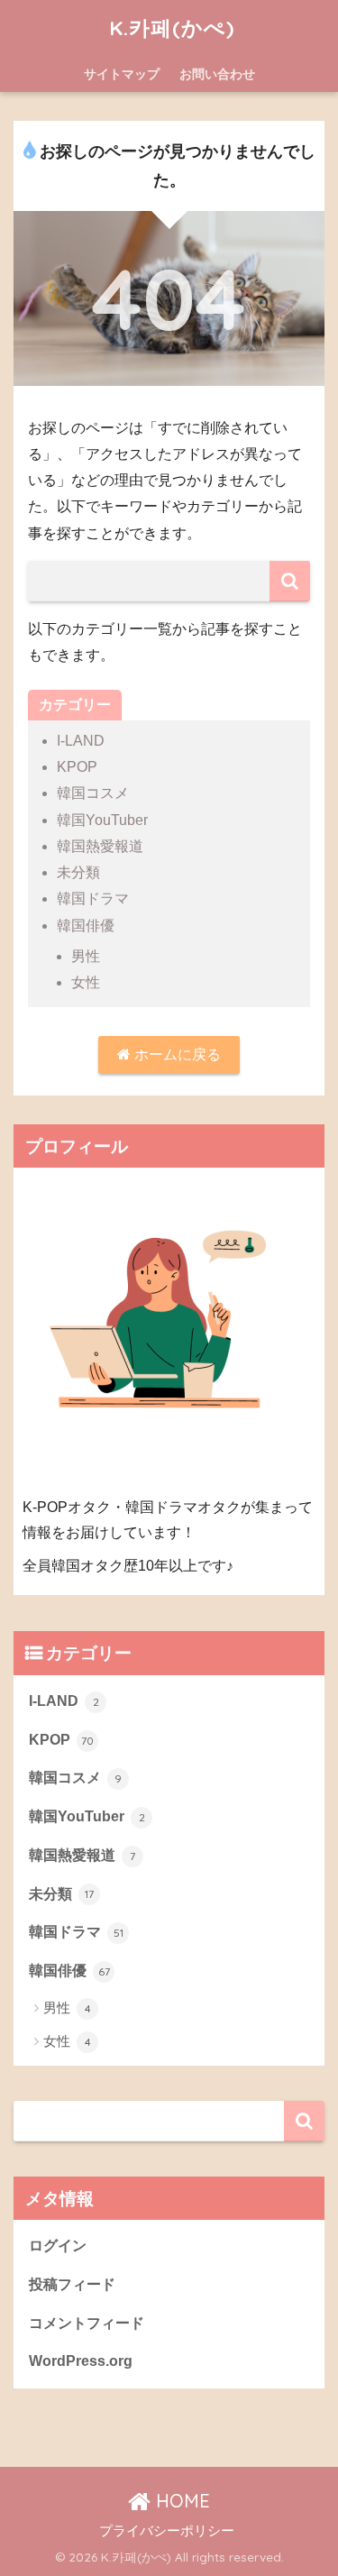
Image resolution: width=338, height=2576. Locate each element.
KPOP (77, 767)
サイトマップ (122, 74)
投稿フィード (72, 2284)
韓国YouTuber (102, 820)
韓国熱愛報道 (100, 846)
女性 (86, 982)
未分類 (78, 872)
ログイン (58, 2246)
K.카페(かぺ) (172, 28)
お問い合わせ (217, 74)
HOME (180, 2501)
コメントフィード (87, 2323)
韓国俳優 (86, 926)
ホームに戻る (176, 1054)
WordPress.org (81, 2361)
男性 (86, 956)
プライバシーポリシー (167, 2531)
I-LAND (81, 741)
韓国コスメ (93, 793)
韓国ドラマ (93, 898)
